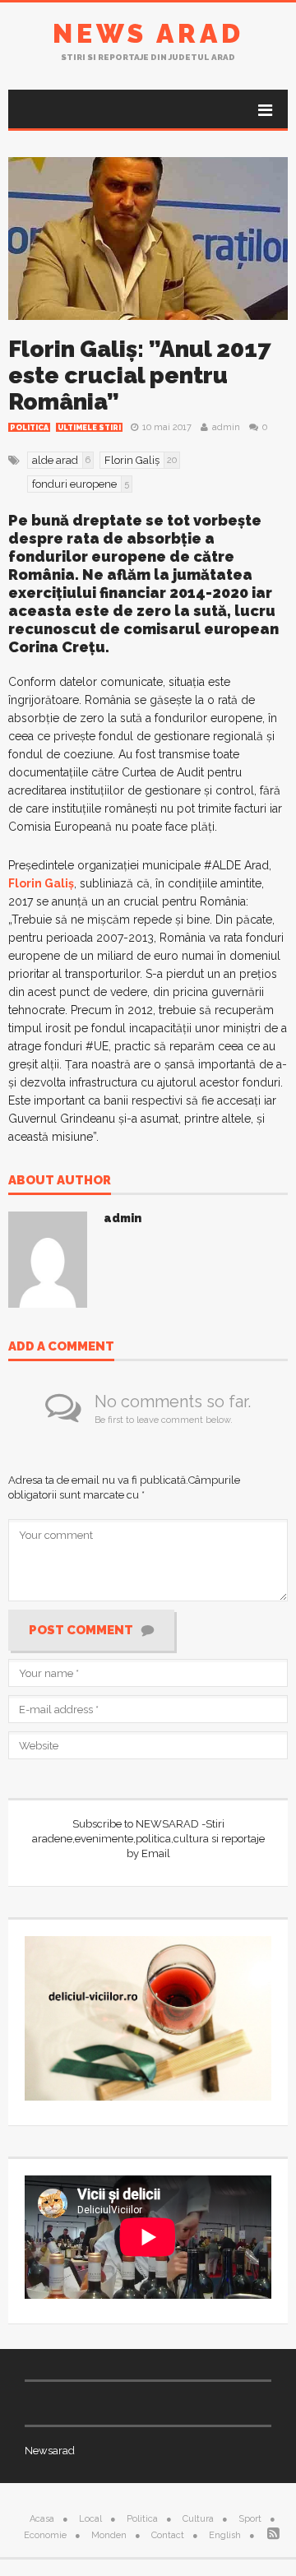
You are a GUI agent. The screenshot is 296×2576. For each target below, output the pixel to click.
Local (90, 2519)
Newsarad (50, 2451)
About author (60, 1181)
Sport (250, 2519)
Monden (109, 2535)
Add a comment (61, 1347)
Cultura (198, 2519)
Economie (45, 2535)
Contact (168, 2535)
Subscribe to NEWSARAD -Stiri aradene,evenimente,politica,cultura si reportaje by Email (148, 1839)
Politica (29, 428)
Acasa (42, 2519)
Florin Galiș (41, 883)
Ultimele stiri (89, 428)
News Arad (148, 33)
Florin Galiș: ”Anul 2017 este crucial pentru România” (140, 375)
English (225, 2535)
